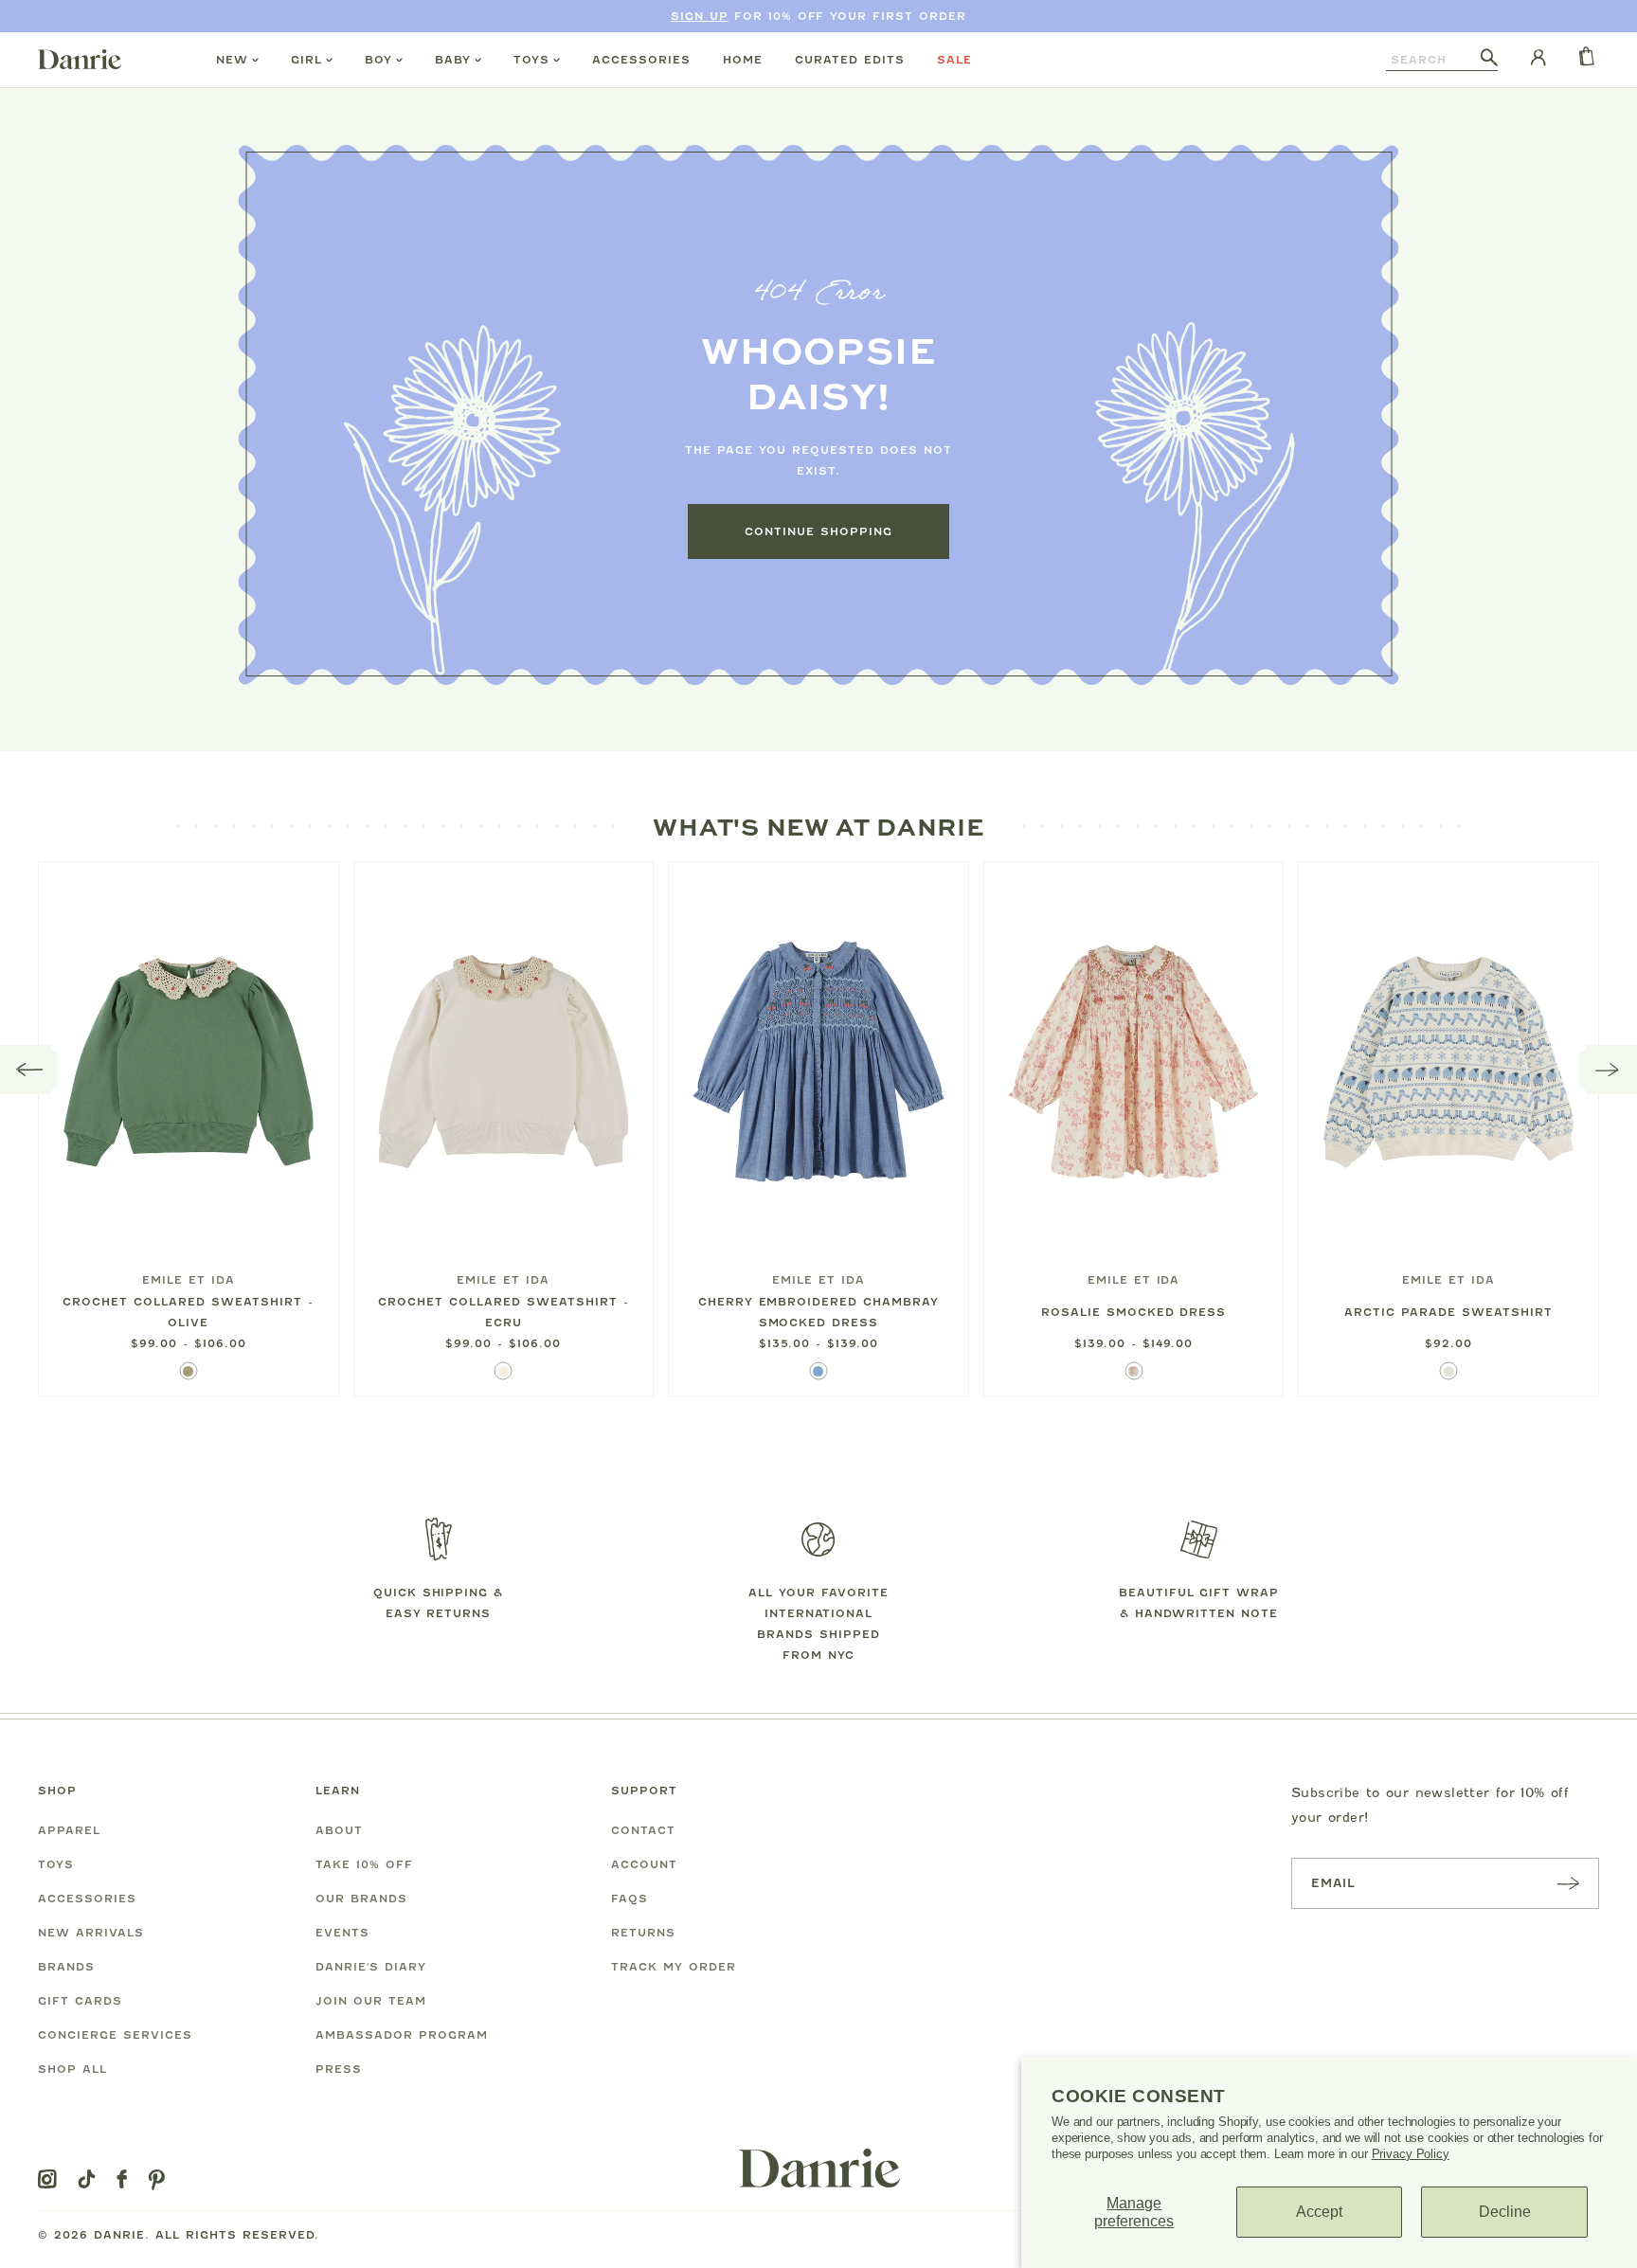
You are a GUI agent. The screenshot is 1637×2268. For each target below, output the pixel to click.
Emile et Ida (189, 1280)
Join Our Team (371, 2001)
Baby (453, 60)
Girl (306, 60)
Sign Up (700, 16)
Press (339, 2069)
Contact (643, 1830)
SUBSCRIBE (1568, 1883)
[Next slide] (1608, 1070)
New (232, 60)
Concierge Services (115, 2035)
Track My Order (674, 1967)
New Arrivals (91, 1933)
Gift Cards (80, 2001)
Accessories (641, 60)
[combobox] (1433, 60)
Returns (643, 1933)
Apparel (69, 1830)
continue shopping (818, 531)
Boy (378, 60)
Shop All (72, 2069)
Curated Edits (850, 60)
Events (342, 1933)
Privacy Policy (1411, 2154)
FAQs (630, 1899)
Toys (531, 60)
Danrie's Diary (371, 1967)
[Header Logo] (80, 59)
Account (644, 1864)
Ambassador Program (402, 2035)
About (339, 1830)
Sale (954, 60)
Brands (66, 1967)
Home (743, 60)
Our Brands (361, 1899)
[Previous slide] (29, 1070)
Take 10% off (364, 1864)
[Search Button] (1489, 59)
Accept (1319, 2212)
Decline (1505, 2212)
